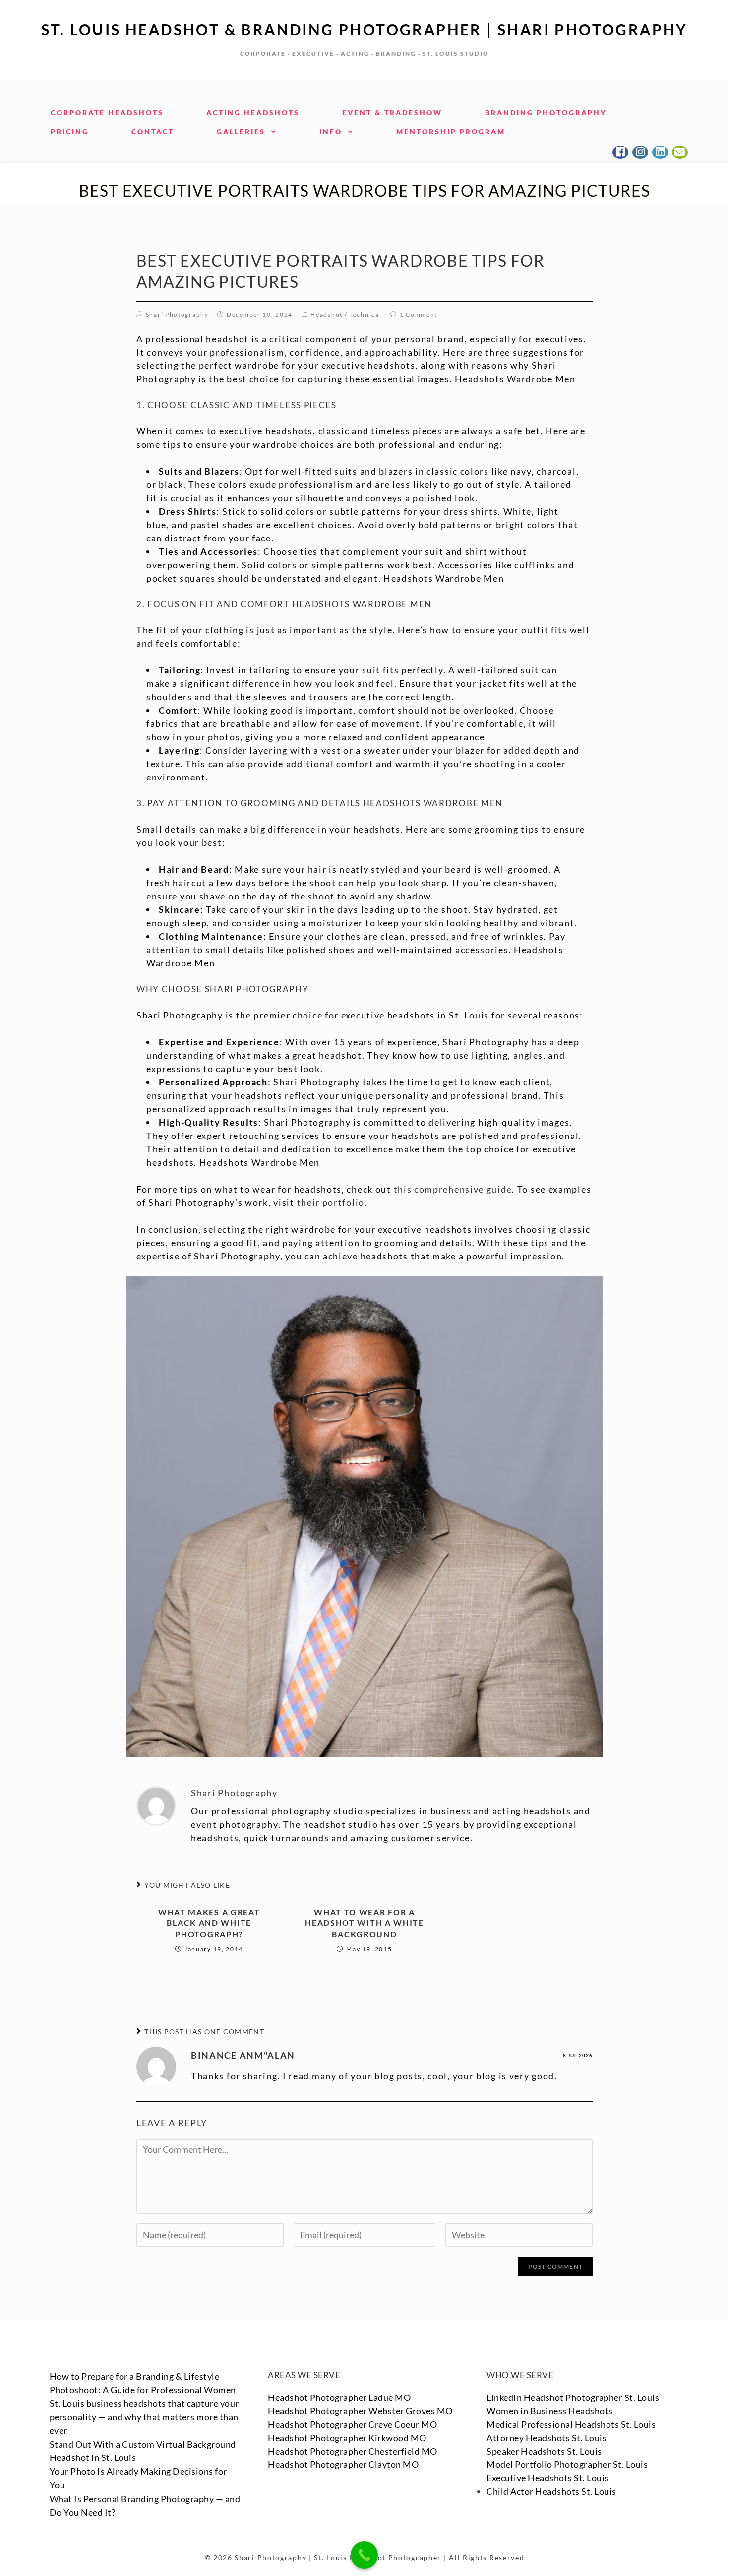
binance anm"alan (243, 2055)
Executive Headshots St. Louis (548, 2478)
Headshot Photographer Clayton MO (343, 2464)
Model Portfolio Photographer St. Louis (567, 2464)
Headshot (327, 315)
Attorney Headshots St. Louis (547, 2438)
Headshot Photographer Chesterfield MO (353, 2451)
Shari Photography (177, 315)
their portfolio (331, 1202)
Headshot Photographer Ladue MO (339, 2397)
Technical (365, 315)
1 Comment (419, 315)
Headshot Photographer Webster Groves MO (360, 2411)
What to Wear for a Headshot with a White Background (364, 1923)
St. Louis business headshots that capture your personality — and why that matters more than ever (144, 2417)
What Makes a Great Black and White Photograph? (209, 1923)
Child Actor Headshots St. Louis (551, 2491)
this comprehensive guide (453, 1189)
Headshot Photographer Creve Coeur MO (352, 2424)
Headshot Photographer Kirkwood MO (347, 2438)
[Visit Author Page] (156, 1805)
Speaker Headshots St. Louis (544, 2451)
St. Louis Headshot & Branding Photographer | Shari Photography (364, 29)
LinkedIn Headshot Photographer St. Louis (573, 2397)
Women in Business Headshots (550, 2411)
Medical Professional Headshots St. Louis (571, 2424)
